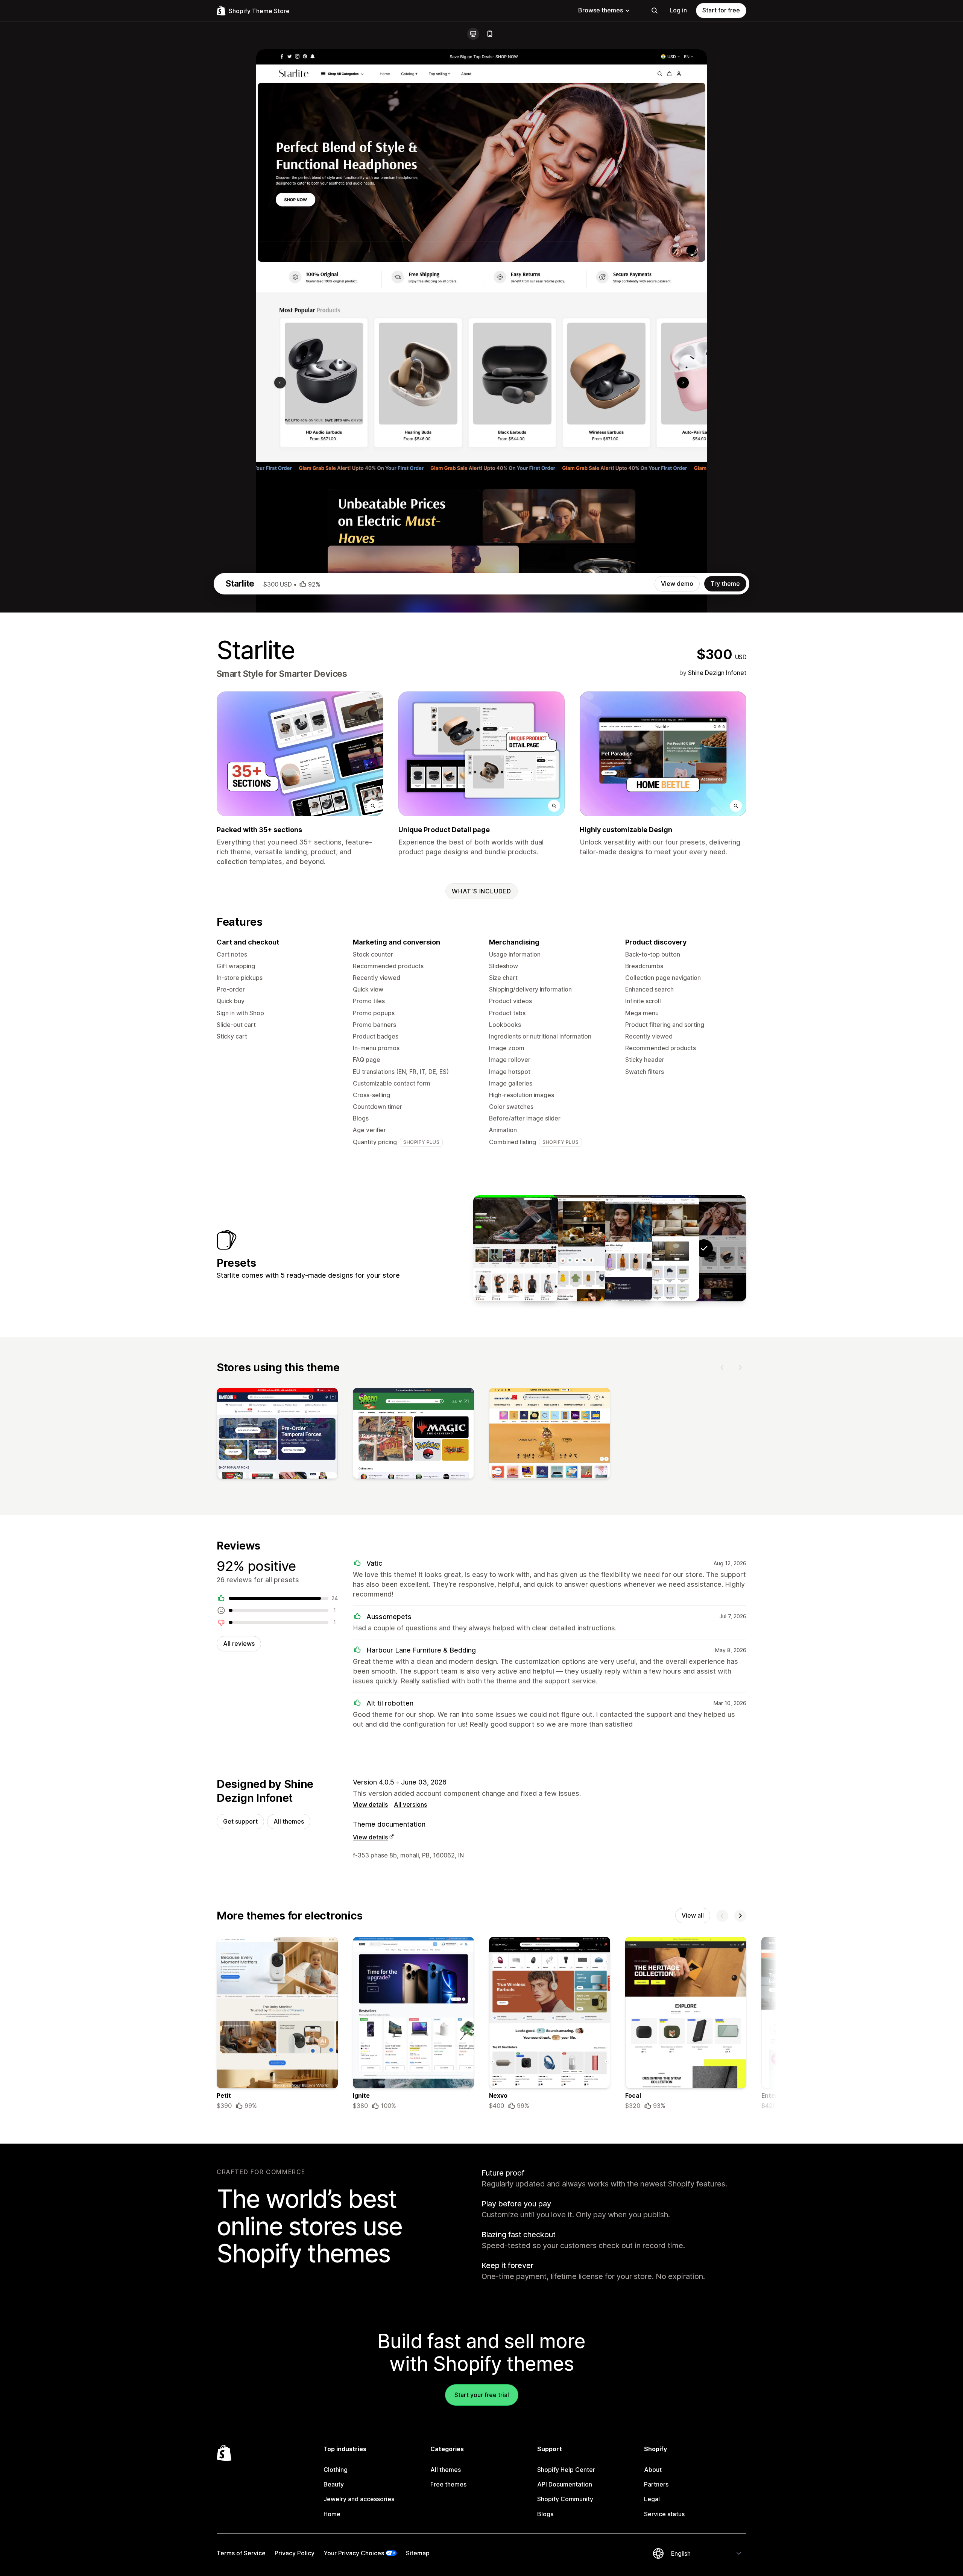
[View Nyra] (610, 1248)
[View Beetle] (563, 1248)
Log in (678, 10)
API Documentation (565, 2484)
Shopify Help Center (566, 2470)
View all (693, 1915)
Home (332, 2514)
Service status (664, 2514)
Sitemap (418, 2553)
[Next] (740, 1368)
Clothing (336, 2470)
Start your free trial (482, 2395)
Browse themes (601, 10)
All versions (410, 1804)
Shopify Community (565, 2499)
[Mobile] (490, 34)
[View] (277, 1435)
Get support (240, 1821)
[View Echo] (657, 1248)
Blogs (545, 2514)
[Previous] (722, 1368)
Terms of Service (241, 2553)
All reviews (239, 1644)
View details (370, 1804)
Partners (656, 2484)
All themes (289, 1821)
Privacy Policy (295, 2553)
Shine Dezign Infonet (717, 673)
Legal (652, 2499)
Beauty (334, 2484)
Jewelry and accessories (359, 2499)
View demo (677, 584)
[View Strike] (516, 1248)
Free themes (448, 2484)
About (653, 2470)
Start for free (721, 10)
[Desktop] (473, 34)
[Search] (655, 11)
